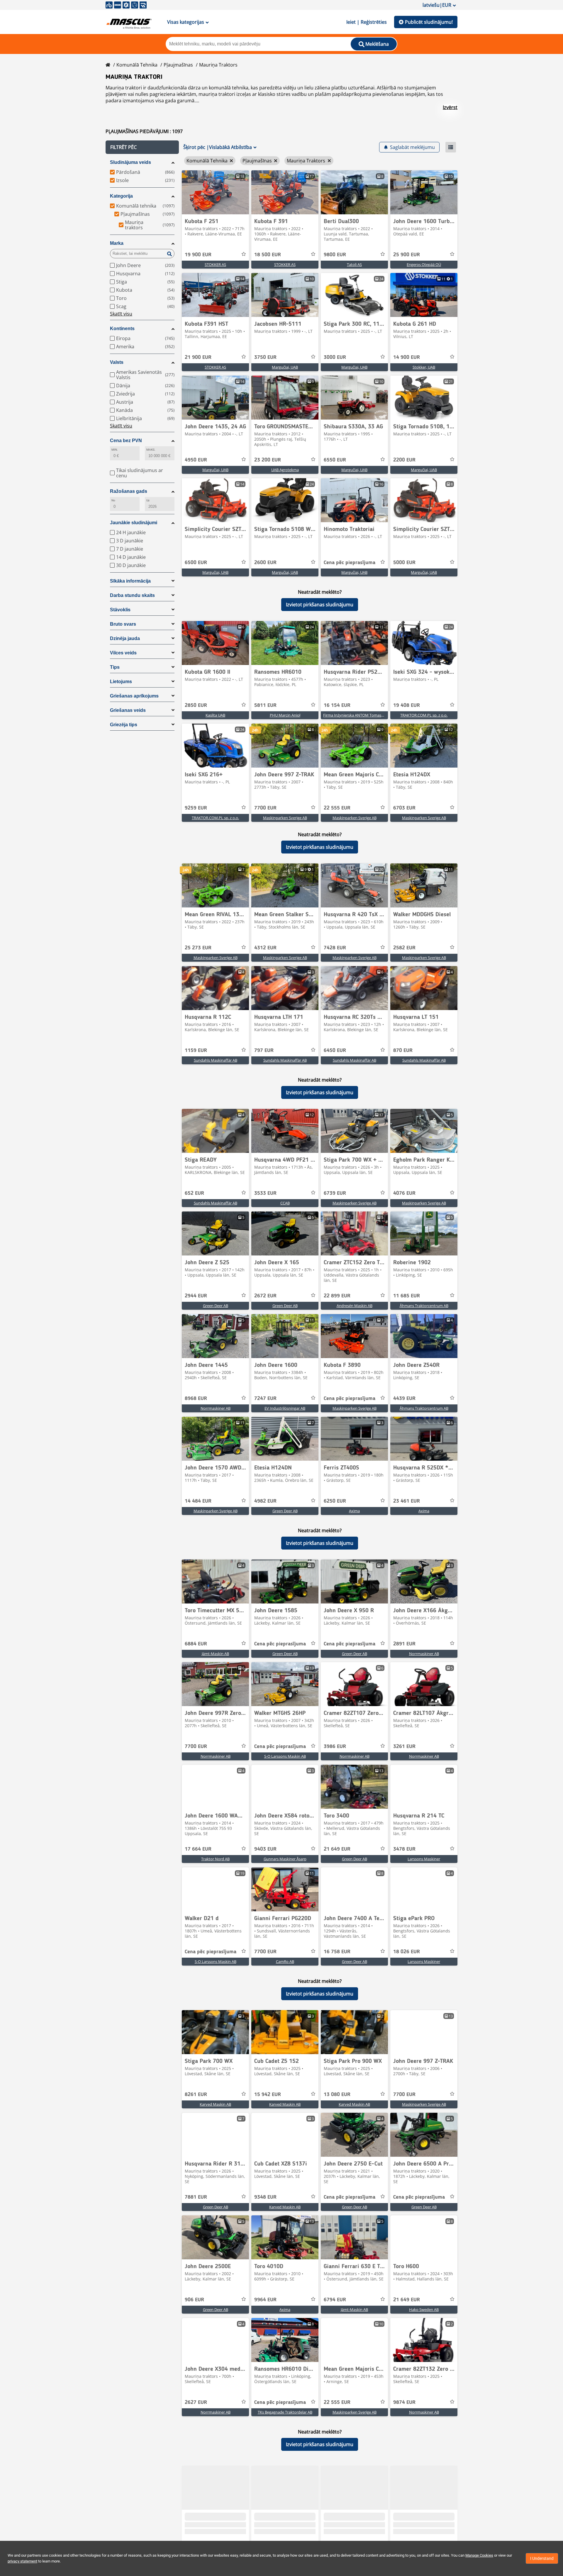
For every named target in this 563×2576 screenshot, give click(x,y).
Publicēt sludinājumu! (429, 22)
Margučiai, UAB (285, 367)
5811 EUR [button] (265, 705)
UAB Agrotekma (285, 470)
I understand (542, 2558)
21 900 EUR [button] (198, 357)
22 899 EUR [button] (337, 1296)
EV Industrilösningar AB (285, 1408)
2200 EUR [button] (404, 460)
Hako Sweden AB (424, 2309)
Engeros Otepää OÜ (424, 264)
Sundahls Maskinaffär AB (216, 1060)
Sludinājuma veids (130, 162)
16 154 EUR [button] (337, 705)
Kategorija (121, 196)
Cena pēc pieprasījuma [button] (350, 563)
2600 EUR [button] (265, 563)
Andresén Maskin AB (355, 1306)
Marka (117, 243)
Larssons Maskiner (424, 1859)
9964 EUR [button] (265, 2300)
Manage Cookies (479, 2555)
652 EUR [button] (194, 1193)
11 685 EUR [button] (407, 1296)
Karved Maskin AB (215, 2104)
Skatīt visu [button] (121, 314)
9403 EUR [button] (265, 1849)
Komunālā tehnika (137, 65)
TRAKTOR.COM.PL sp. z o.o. (424, 715)
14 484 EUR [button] (198, 1501)
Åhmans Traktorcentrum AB (424, 1306)
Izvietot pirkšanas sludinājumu (320, 605)
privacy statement (22, 2561)
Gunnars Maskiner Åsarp (285, 1859)
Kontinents (122, 329)
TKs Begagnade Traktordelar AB (285, 2412)
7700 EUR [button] (265, 808)
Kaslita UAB (215, 715)
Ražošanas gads (129, 491)
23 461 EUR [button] (407, 1501)
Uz (148, 500)
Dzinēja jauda (125, 638)
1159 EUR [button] (196, 1051)
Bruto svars (123, 624)
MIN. (115, 450)
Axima (354, 1511)
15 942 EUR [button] (268, 2095)
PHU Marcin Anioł (285, 715)
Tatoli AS (354, 264)
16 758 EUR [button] (337, 1952)
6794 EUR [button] (335, 2300)
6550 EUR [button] (335, 460)
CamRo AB (285, 1961)
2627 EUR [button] (196, 2402)
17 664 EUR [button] (198, 1849)
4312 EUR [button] (265, 948)
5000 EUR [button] (404, 563)
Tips (115, 667)
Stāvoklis (120, 610)
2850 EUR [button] (196, 705)
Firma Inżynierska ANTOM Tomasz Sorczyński (363, 715)
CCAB (285, 1203)
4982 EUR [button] (265, 1501)
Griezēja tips (124, 725)
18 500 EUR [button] (268, 255)
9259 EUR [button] (196, 808)
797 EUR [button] (264, 1051)
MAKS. (151, 450)
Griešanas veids (128, 710)
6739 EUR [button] (335, 1193)
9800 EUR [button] (335, 255)
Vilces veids (123, 653)
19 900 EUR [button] (198, 255)
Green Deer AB (216, 1306)
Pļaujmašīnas (178, 65)
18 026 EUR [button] (407, 1952)
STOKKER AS (215, 264)
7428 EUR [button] (335, 948)
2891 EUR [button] (404, 1644)
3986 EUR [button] (335, 1747)
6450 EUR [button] (335, 1051)
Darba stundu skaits (132, 595)
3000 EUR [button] (335, 357)
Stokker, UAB (424, 367)
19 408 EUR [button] (407, 705)
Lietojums (121, 682)
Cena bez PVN (126, 441)
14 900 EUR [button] (407, 357)
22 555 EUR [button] (337, 808)
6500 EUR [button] (196, 563)
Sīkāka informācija (130, 581)
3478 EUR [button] (404, 1849)
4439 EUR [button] (404, 1399)
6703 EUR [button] (404, 808)
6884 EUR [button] (196, 1644)
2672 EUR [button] (265, 1296)
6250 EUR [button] (335, 1501)
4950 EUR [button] (196, 460)
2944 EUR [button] (196, 1296)
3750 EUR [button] (265, 357)
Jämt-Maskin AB (215, 1654)
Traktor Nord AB (215, 1859)
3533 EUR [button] (265, 1193)
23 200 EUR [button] (268, 460)
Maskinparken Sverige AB (285, 818)
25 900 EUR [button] (407, 255)
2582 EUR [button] (404, 948)
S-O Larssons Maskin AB (285, 1756)
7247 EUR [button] (265, 1399)
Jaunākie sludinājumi (134, 523)
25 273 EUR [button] (198, 948)
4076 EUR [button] (404, 1193)
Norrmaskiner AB (216, 1408)
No (113, 500)
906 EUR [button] (194, 2300)
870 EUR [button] (403, 1051)
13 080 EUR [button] (337, 2095)
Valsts (117, 362)
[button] (142, 147)
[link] (215, 192)
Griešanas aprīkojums (134, 696)
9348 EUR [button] (265, 2197)
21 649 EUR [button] (337, 1849)
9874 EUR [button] (404, 2402)
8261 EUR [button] (196, 2095)
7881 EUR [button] (196, 2197)
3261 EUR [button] (404, 1747)
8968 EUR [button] (196, 1399)
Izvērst (450, 107)
